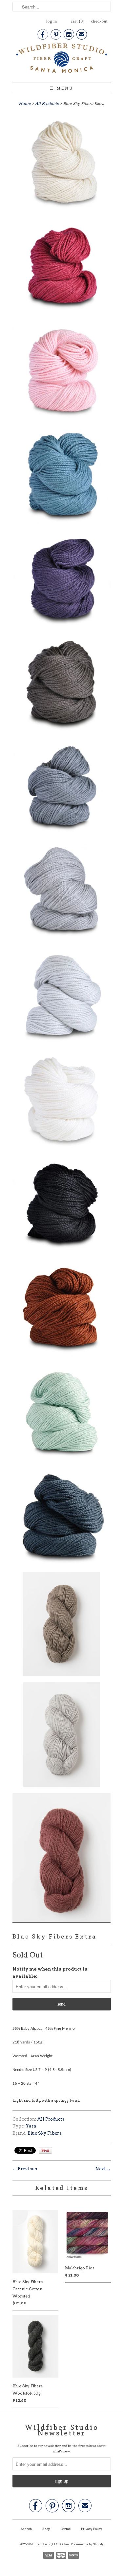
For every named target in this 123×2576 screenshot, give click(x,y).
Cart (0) (78, 21)
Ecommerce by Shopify (87, 2544)
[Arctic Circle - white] (62, 1101)
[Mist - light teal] (62, 1413)
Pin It (45, 2150)
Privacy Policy (92, 2529)
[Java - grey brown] (62, 684)
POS (62, 2544)
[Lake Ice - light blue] (62, 997)
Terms (66, 2529)
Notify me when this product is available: (50, 1973)
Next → (103, 2169)
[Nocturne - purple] (62, 580)
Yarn (31, 2126)
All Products (47, 103)
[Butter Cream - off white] (62, 164)
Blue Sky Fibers (44, 2133)
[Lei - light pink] (62, 372)
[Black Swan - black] (62, 1205)
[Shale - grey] (62, 893)
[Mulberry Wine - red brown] (62, 1859)
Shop (46, 2529)
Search (26, 2529)
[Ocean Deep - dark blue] (62, 1518)
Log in (52, 21)
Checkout (99, 21)
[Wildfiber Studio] (62, 59)
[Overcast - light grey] (62, 1736)
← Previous (25, 2169)
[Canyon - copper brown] (62, 1309)
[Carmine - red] (62, 268)
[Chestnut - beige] (62, 1625)
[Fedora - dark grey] (62, 789)
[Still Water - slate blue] (62, 476)
